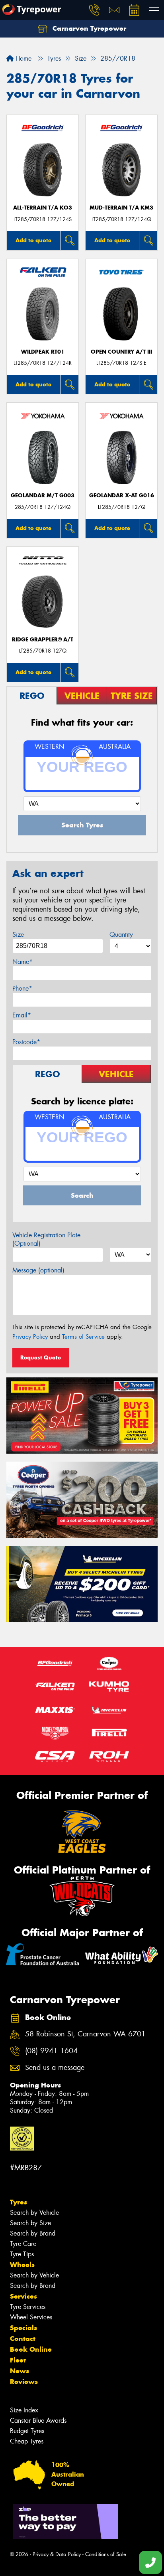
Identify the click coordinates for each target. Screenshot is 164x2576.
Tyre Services (28, 2307)
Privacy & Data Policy (57, 2554)
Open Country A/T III (121, 352)
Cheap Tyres (27, 2441)
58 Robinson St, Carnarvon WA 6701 (85, 2034)
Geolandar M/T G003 (43, 496)
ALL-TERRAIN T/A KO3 (43, 208)
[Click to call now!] (94, 10)
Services (23, 2296)
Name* (22, 962)
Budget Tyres (27, 2431)
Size (18, 935)
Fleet (18, 2360)
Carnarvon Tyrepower (88, 28)
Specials (23, 2328)
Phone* (22, 988)
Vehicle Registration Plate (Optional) (46, 1239)
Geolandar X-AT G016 (122, 496)
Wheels (22, 2265)
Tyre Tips (22, 2254)
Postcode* (26, 1042)
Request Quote (41, 1357)
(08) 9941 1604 (51, 2051)
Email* (22, 1015)
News (20, 2371)
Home (22, 58)
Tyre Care (23, 2244)
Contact (23, 2339)
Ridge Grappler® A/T (43, 640)
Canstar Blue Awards (38, 2421)
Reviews (24, 2382)
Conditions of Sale (106, 2554)
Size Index (24, 2410)
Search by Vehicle (34, 2213)
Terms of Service (83, 1337)
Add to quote (33, 240)
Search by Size (30, 2223)
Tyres (19, 2202)
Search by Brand (33, 2233)
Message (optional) (38, 1270)
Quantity (121, 935)
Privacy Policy (30, 1337)
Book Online (31, 2349)
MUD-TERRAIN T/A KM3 (121, 208)
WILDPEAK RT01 (43, 352)
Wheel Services (31, 2317)
